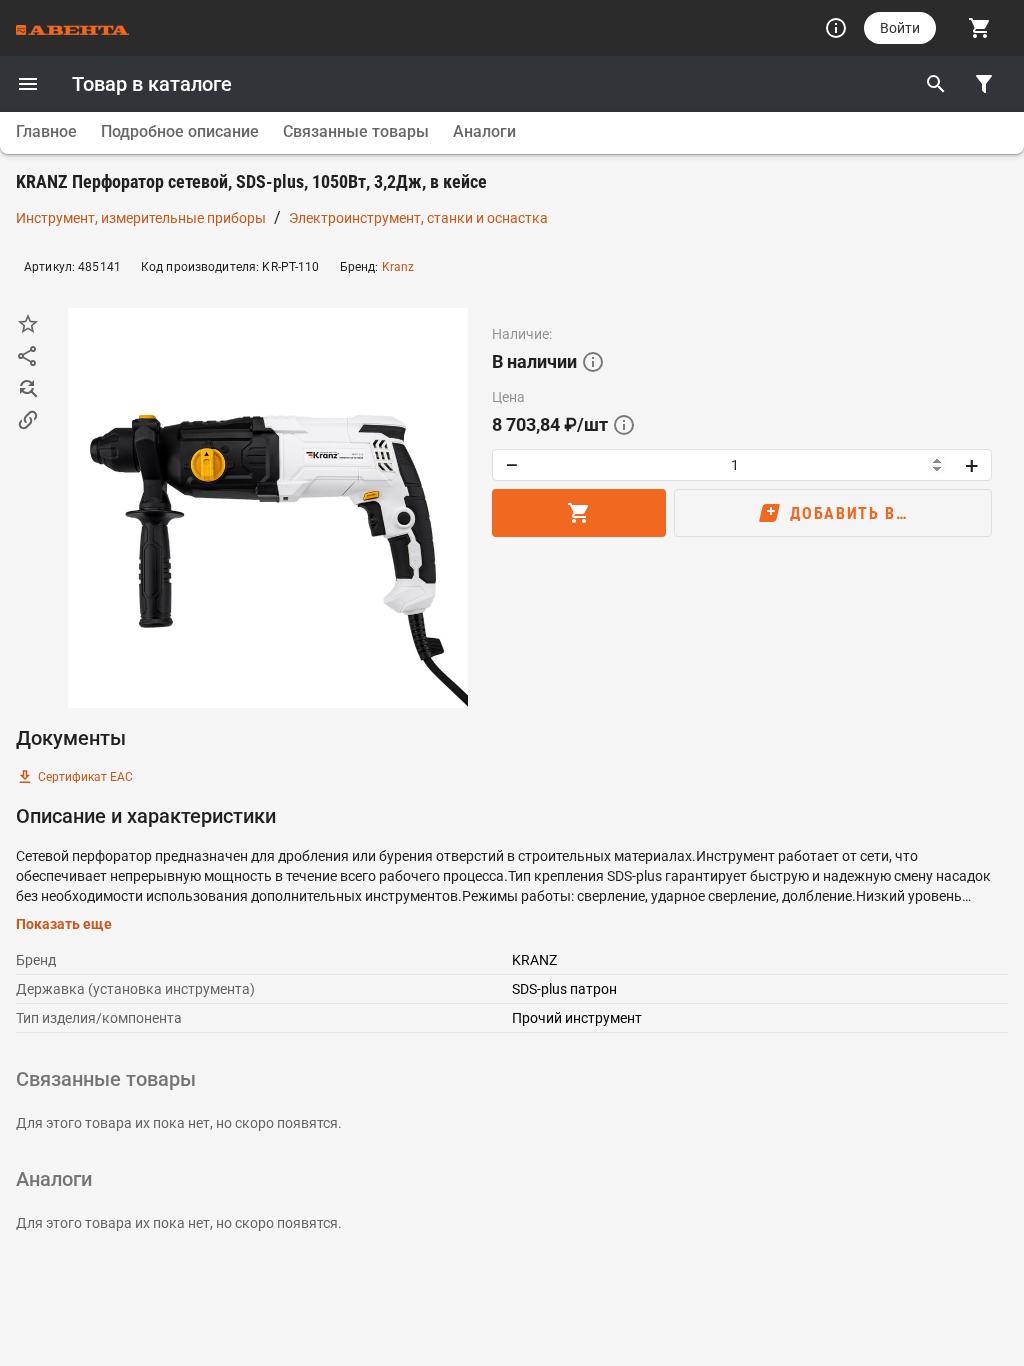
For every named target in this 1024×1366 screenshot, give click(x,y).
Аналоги (484, 131)
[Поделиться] (28, 356)
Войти (900, 28)
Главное (46, 131)
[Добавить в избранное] (28, 324)
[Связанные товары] (28, 420)
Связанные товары (356, 131)
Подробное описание (180, 131)
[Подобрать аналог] (28, 388)
